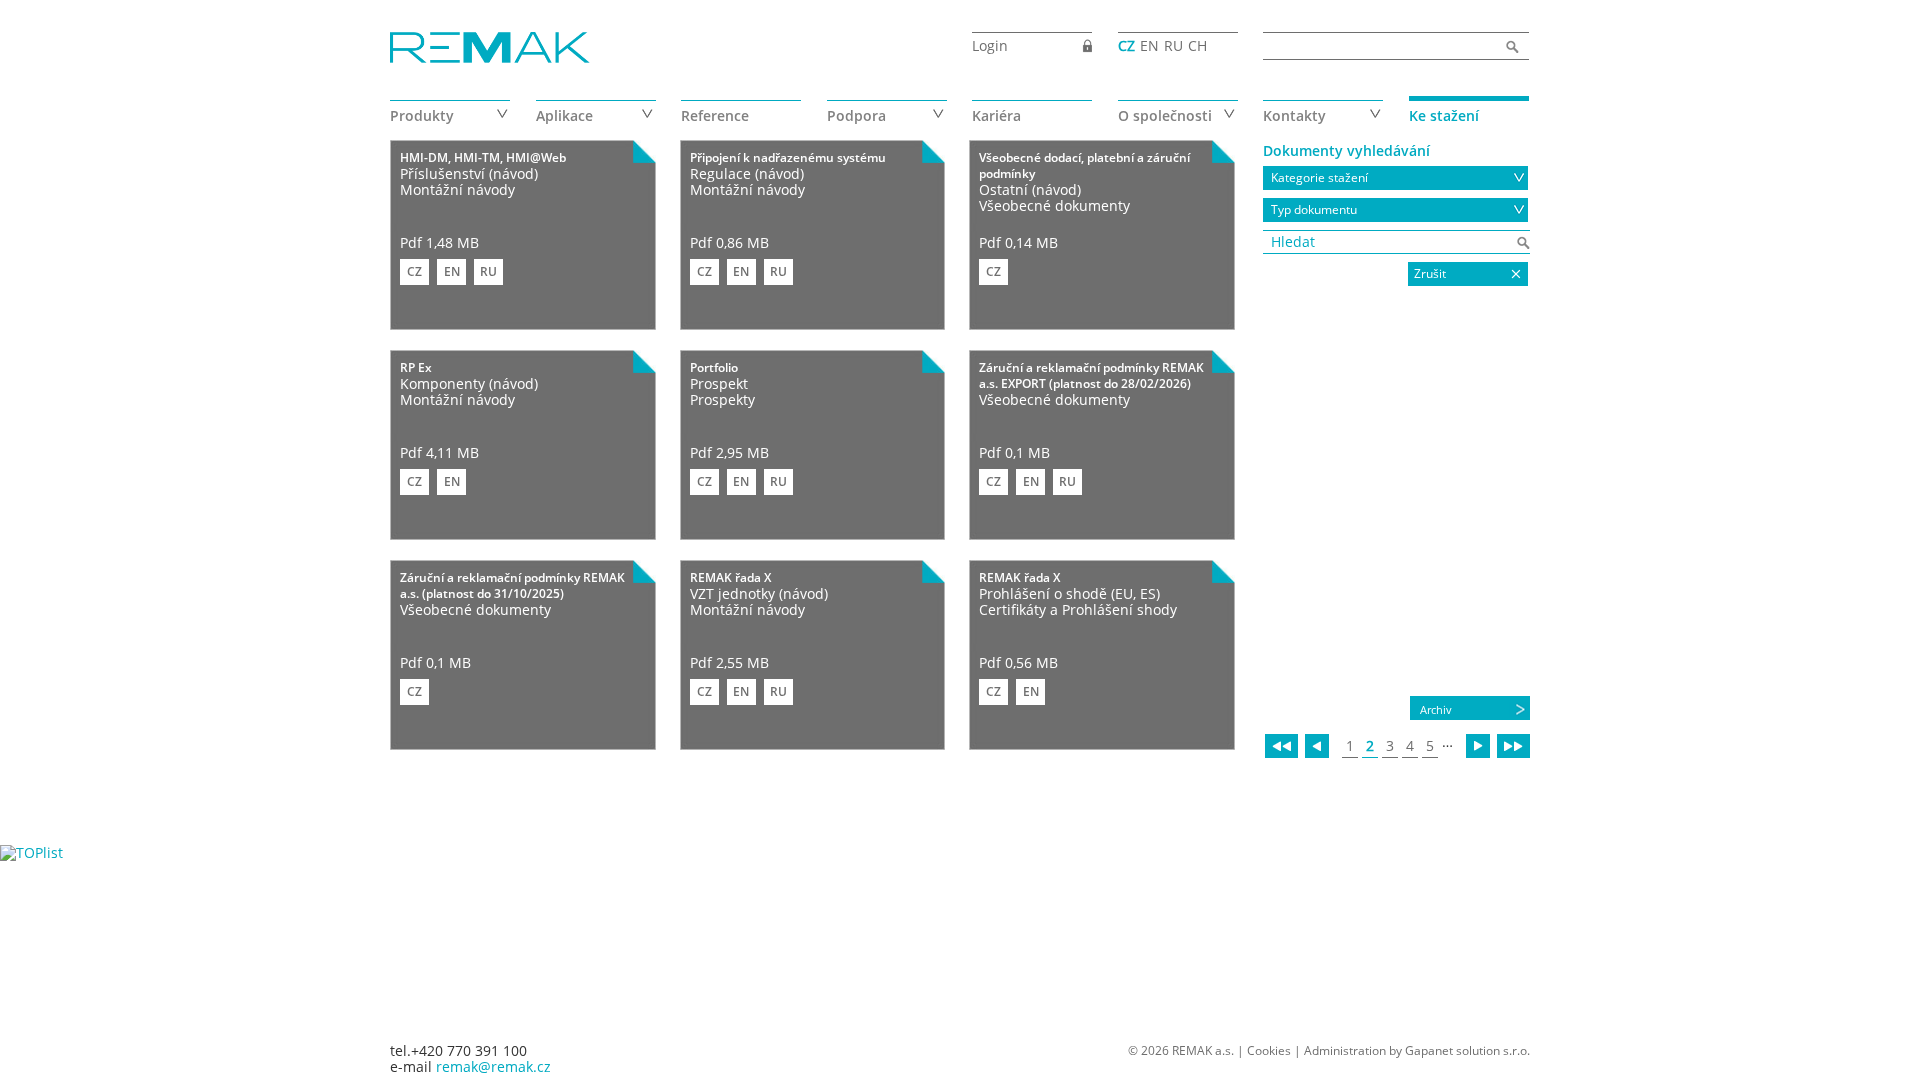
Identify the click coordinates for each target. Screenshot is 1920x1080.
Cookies (1269, 1050)
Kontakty (1294, 115)
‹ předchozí (1317, 746)
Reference (715, 115)
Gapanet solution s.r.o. (1467, 1050)
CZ (1126, 45)
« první (1281, 746)
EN (1149, 45)
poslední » (1513, 746)
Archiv (1436, 709)
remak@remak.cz (493, 1066)
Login (990, 45)
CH (1197, 45)
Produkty (422, 115)
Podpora (856, 115)
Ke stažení (1444, 115)
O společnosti (1165, 115)
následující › (1478, 746)
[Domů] (490, 49)
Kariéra (996, 115)
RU (1173, 45)
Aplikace (564, 115)
